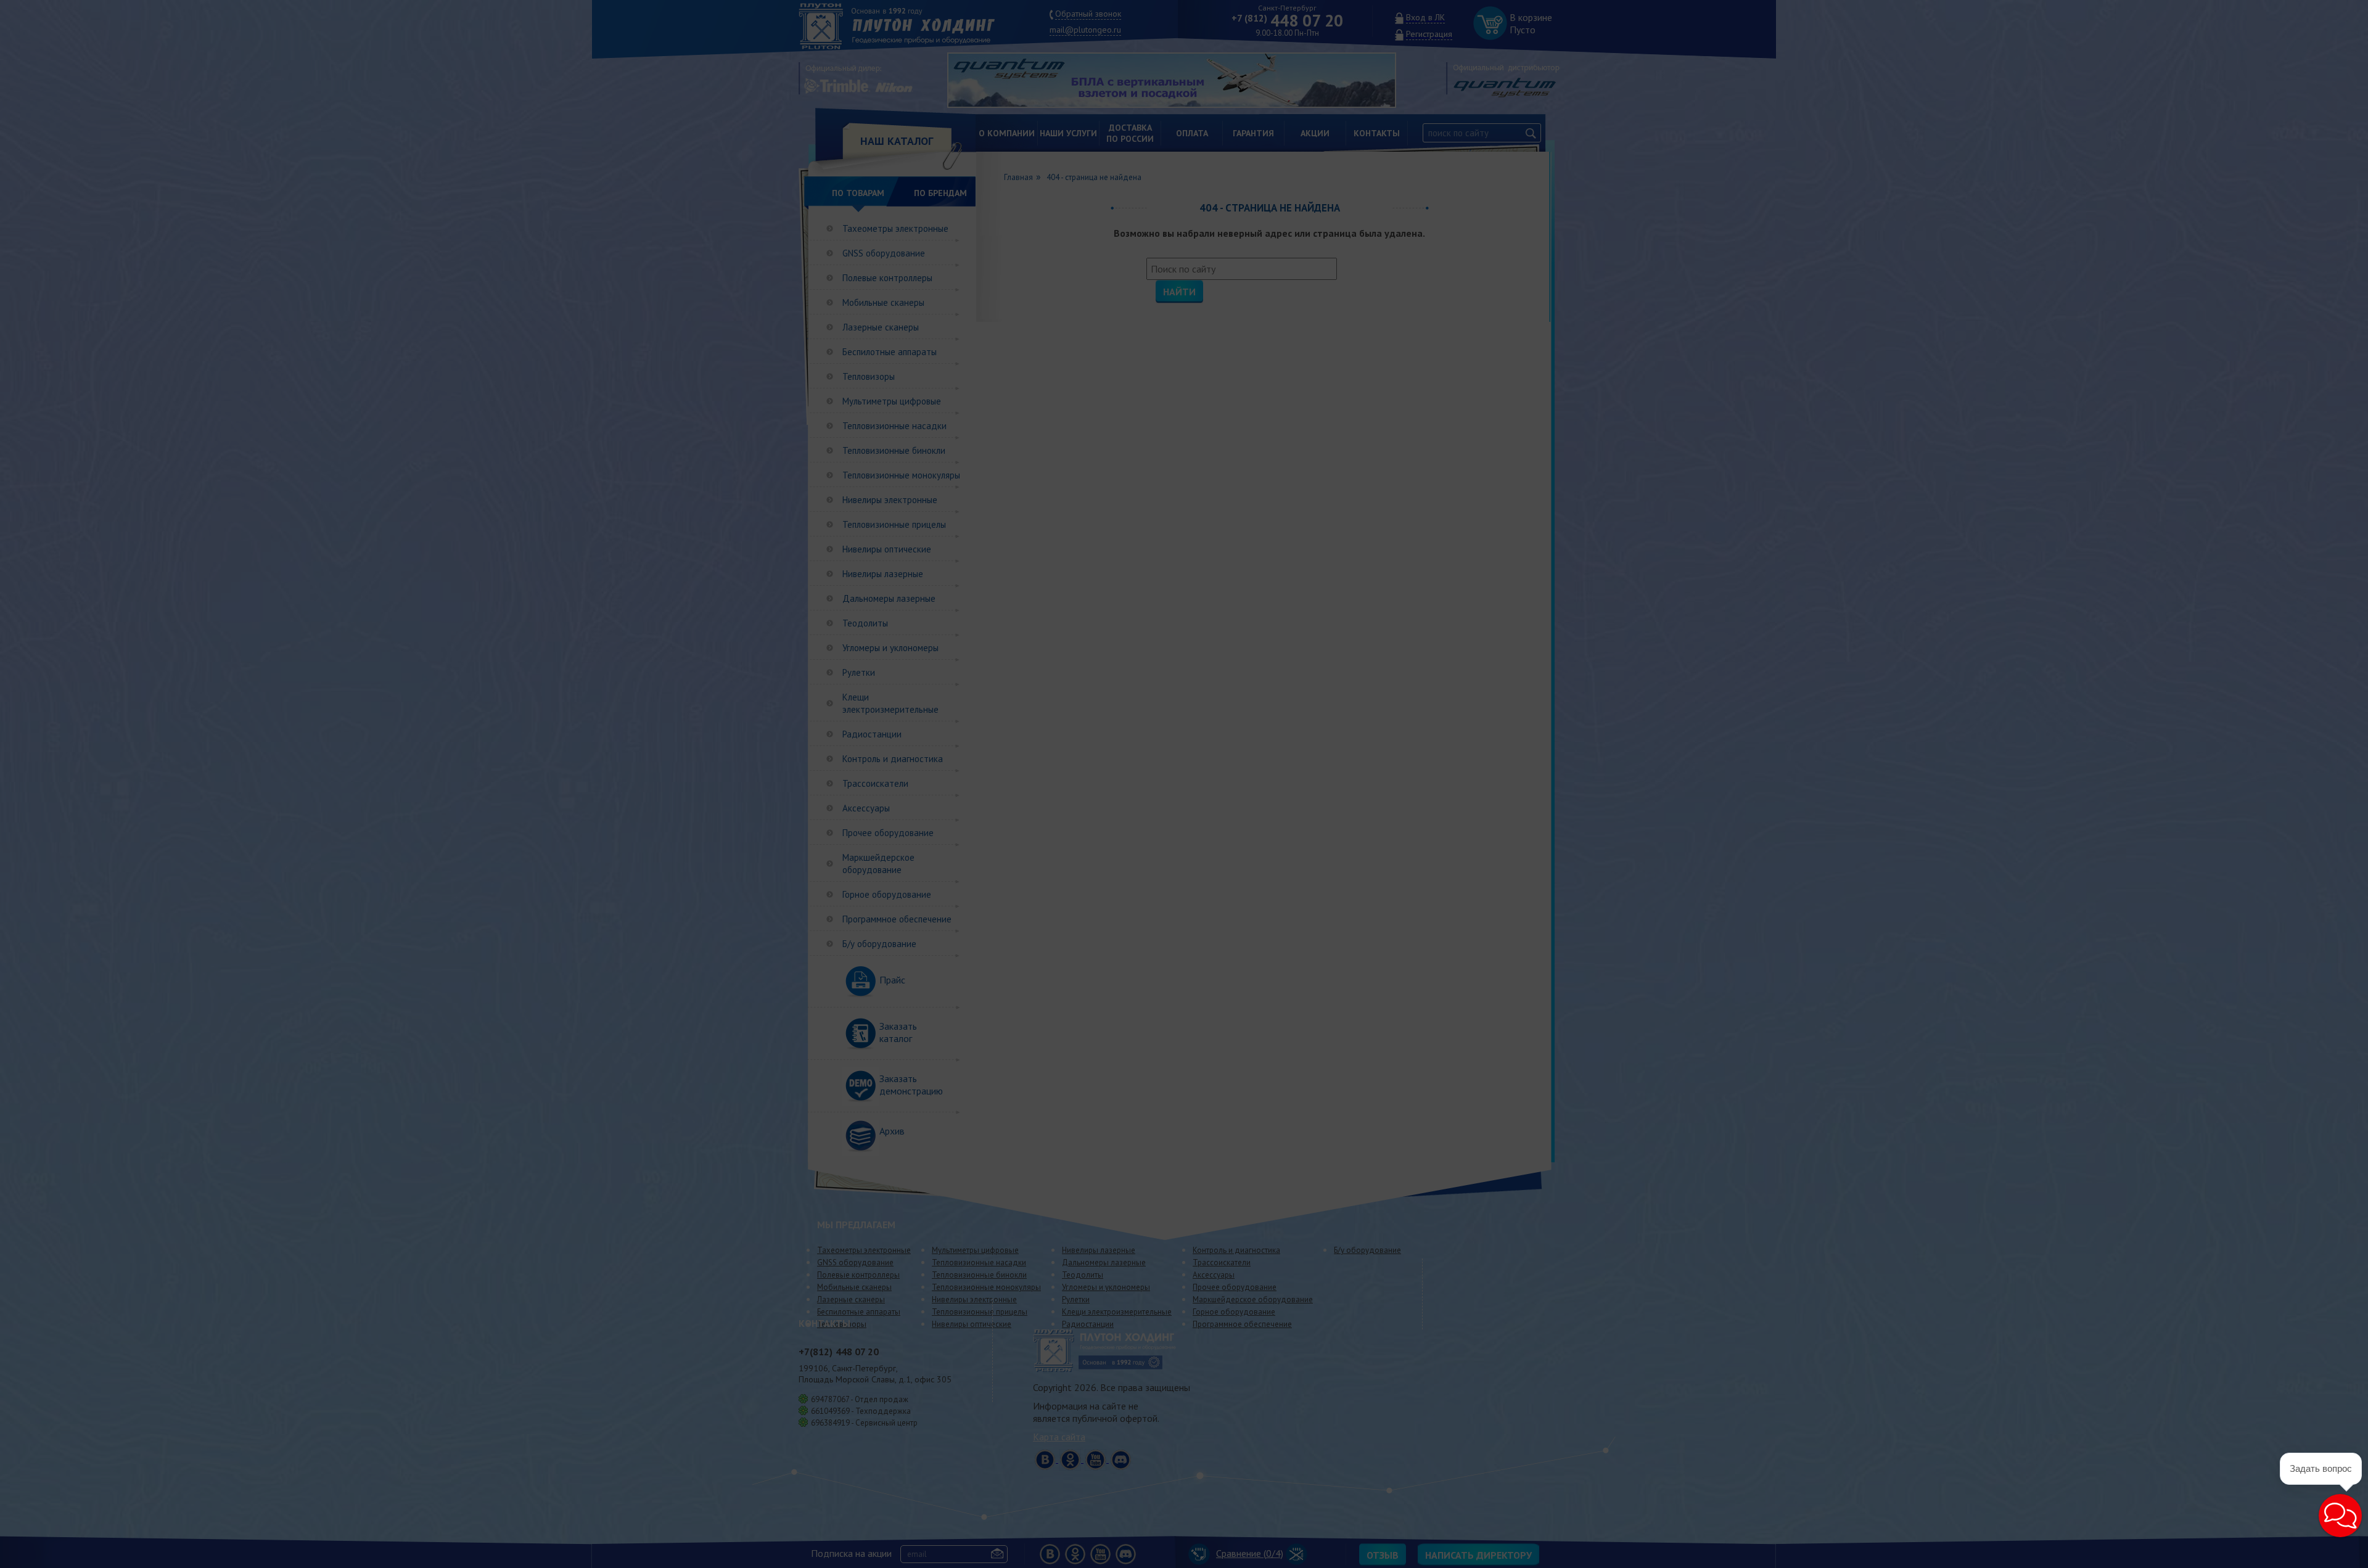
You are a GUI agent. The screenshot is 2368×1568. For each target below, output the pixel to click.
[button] (2340, 1516)
